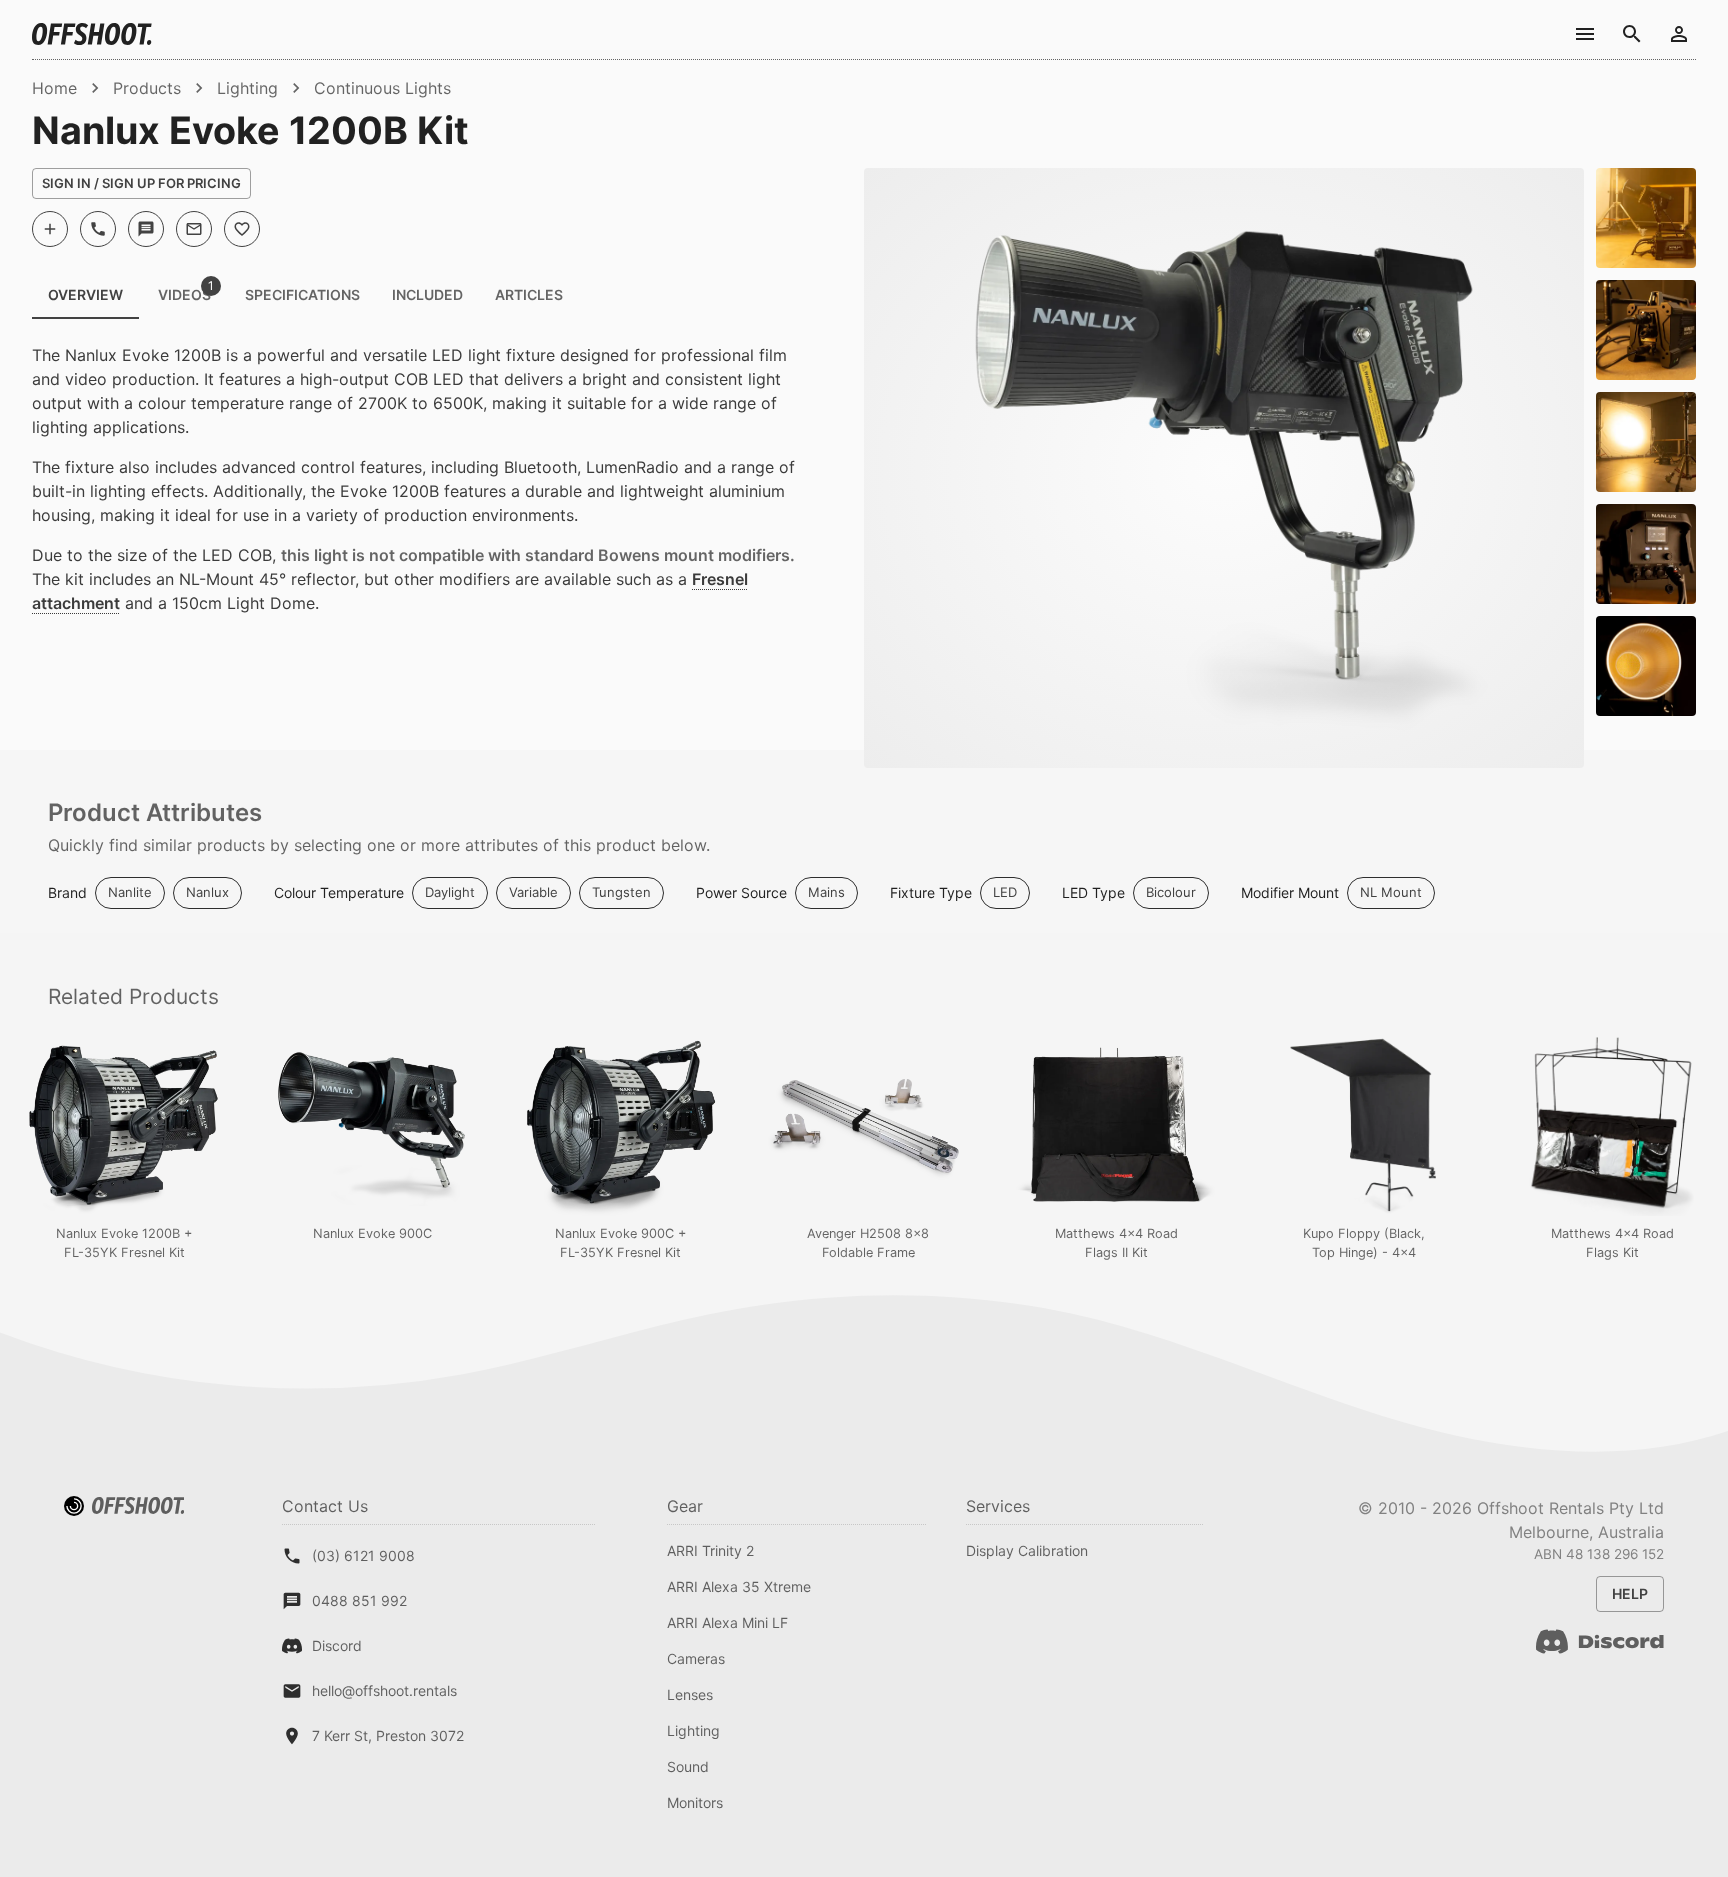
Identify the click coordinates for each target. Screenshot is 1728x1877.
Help (1630, 1593)
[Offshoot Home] (92, 34)
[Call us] (98, 229)
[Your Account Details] (1678, 33)
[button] (130, 893)
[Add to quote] (50, 229)
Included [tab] (427, 294)
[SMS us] (146, 229)
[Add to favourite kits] (242, 229)
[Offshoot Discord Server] (1600, 1653)
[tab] (184, 295)
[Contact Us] (1584, 33)
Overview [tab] (85, 294)
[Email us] (194, 229)
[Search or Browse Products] (1631, 33)
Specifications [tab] (302, 294)
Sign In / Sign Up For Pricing (141, 183)
